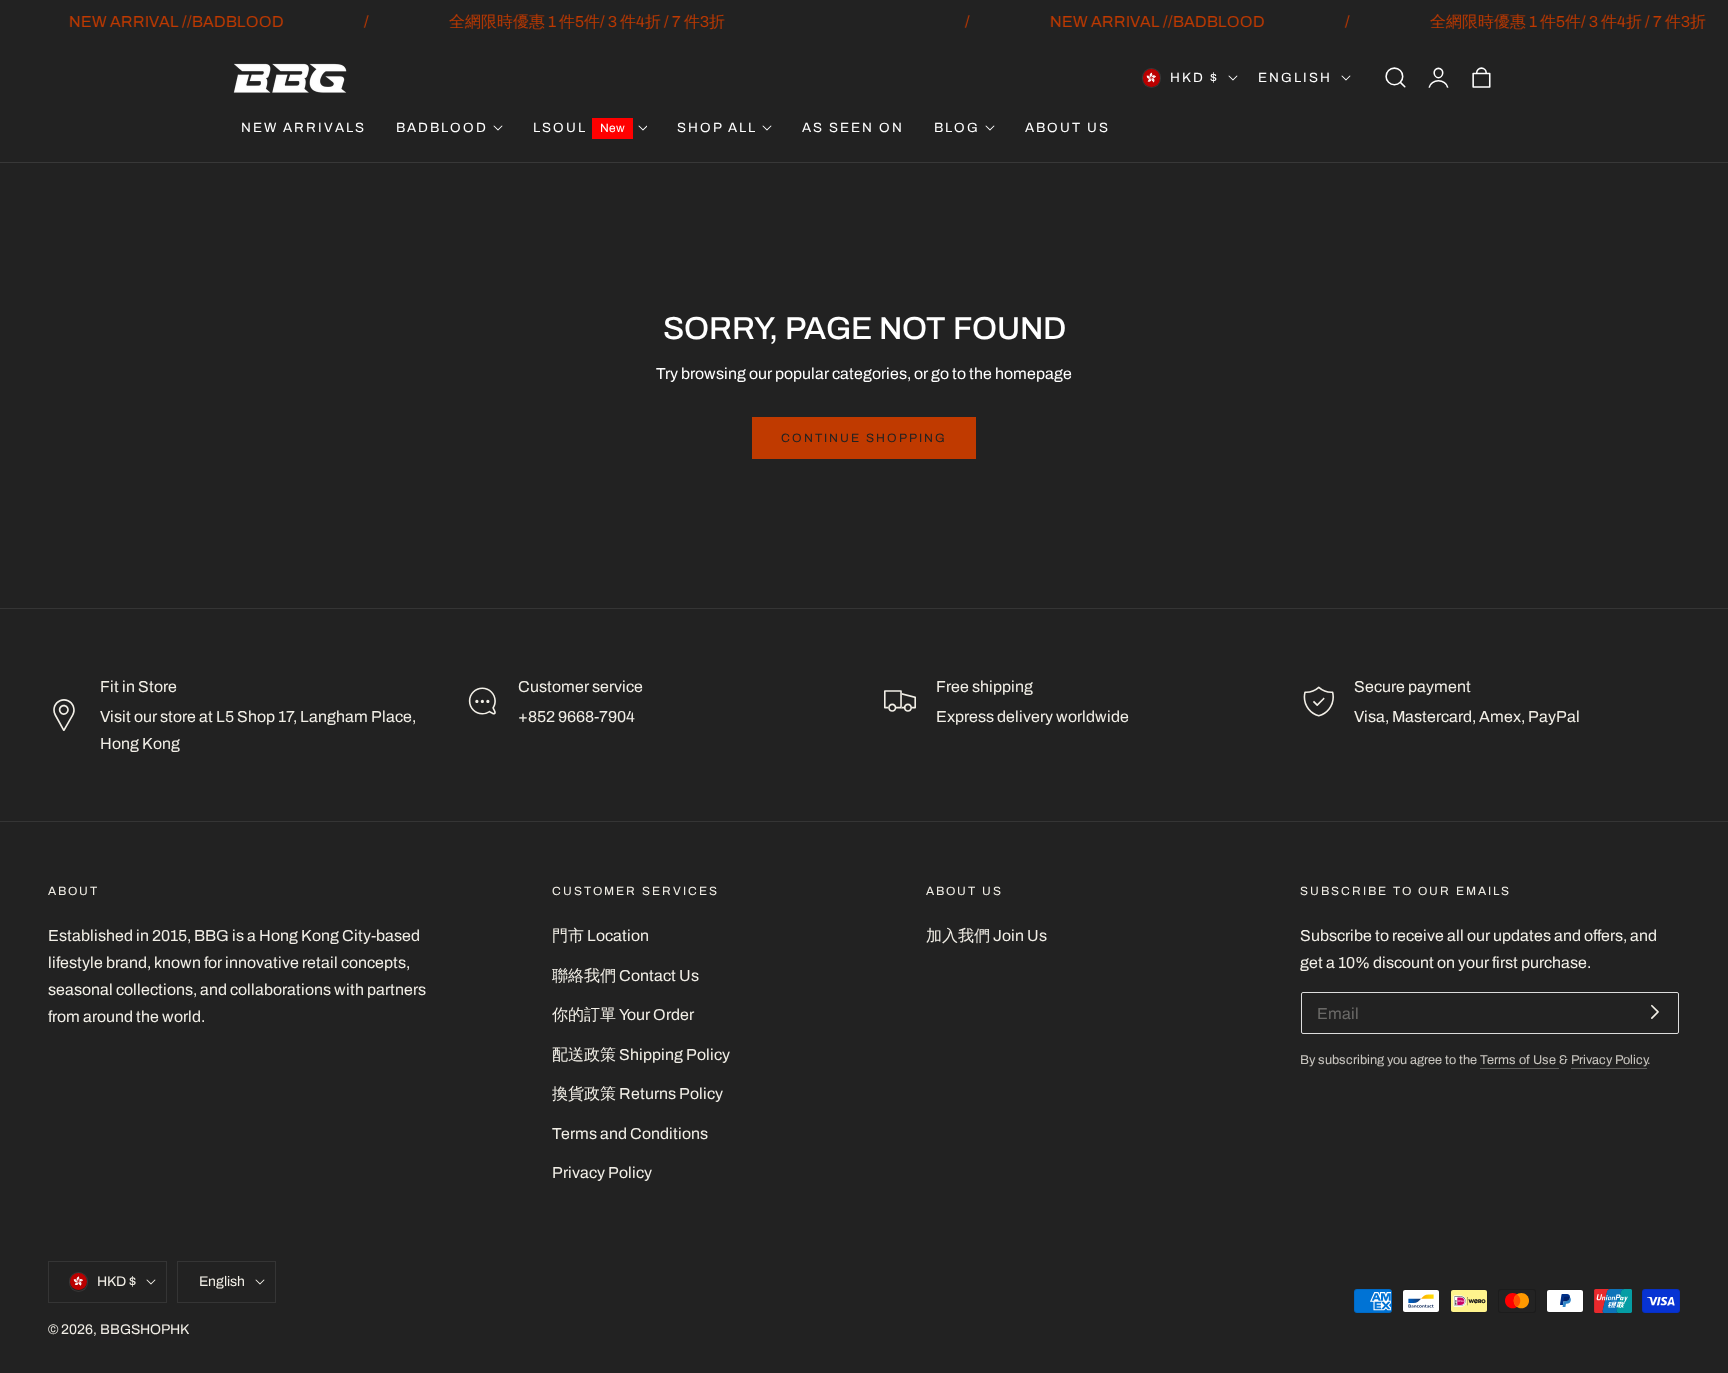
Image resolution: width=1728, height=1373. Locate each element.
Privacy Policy (602, 1172)
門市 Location (600, 935)
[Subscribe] (1655, 1011)
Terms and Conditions (630, 1133)
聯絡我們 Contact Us (625, 975)
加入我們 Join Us (986, 935)
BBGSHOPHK (144, 1328)
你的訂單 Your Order (623, 1014)
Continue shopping (864, 438)
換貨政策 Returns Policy (637, 1093)
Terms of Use (1519, 1060)
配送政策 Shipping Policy (641, 1054)
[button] (1395, 78)
